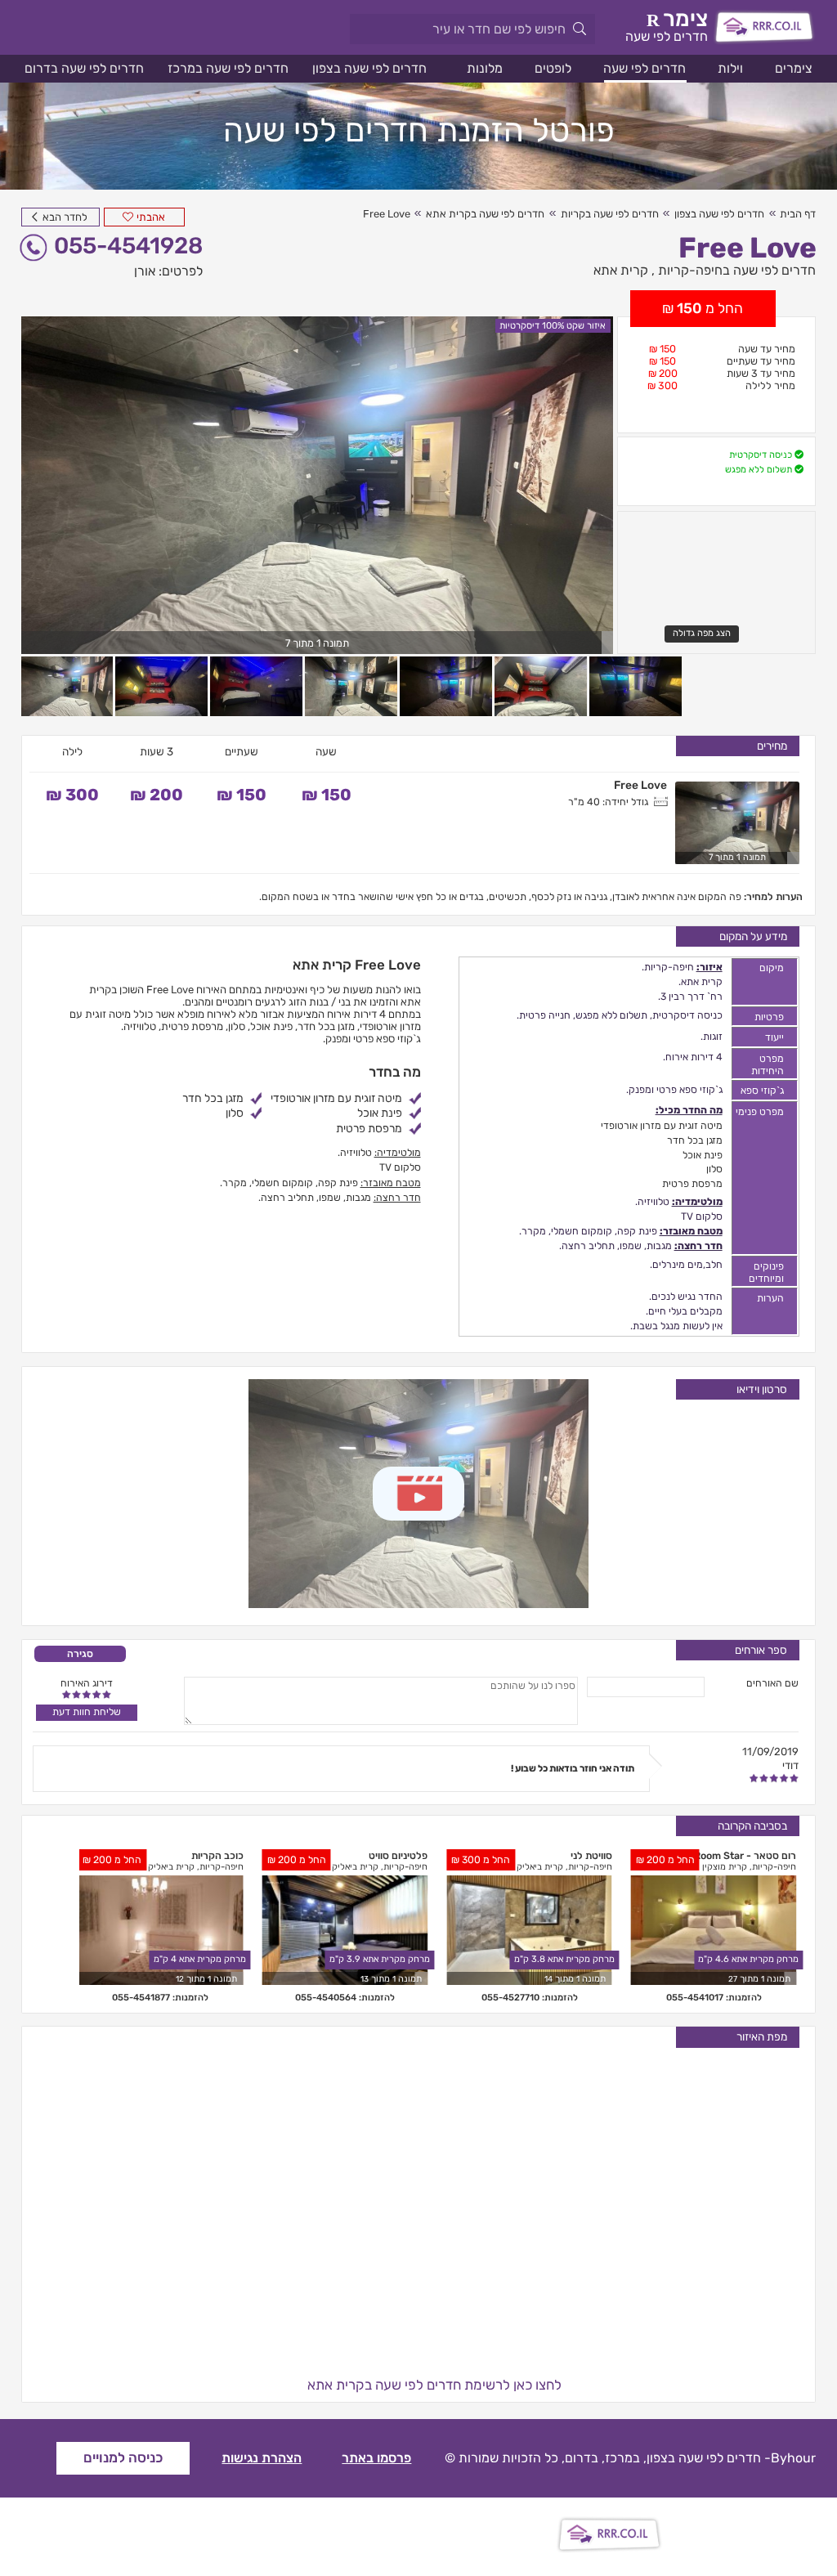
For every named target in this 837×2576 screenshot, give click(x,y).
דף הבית (798, 214)
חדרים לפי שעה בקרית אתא (485, 214)
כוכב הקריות (217, 1855)
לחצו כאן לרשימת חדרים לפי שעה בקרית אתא (434, 2385)
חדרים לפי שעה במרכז (228, 68)
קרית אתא (621, 270)
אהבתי (151, 217)
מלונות (485, 68)
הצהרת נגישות (262, 2458)
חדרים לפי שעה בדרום (84, 68)
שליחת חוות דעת (87, 1711)
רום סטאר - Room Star (745, 1855)
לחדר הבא (64, 217)
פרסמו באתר (376, 2458)
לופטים (553, 68)
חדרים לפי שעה (645, 68)
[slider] (87, 1694)
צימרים (794, 68)
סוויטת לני (591, 1855)
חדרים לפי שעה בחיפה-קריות (737, 270)
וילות (730, 68)
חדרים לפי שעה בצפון (369, 68)
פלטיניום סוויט (398, 1855)
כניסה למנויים (123, 2457)
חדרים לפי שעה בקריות (610, 214)
